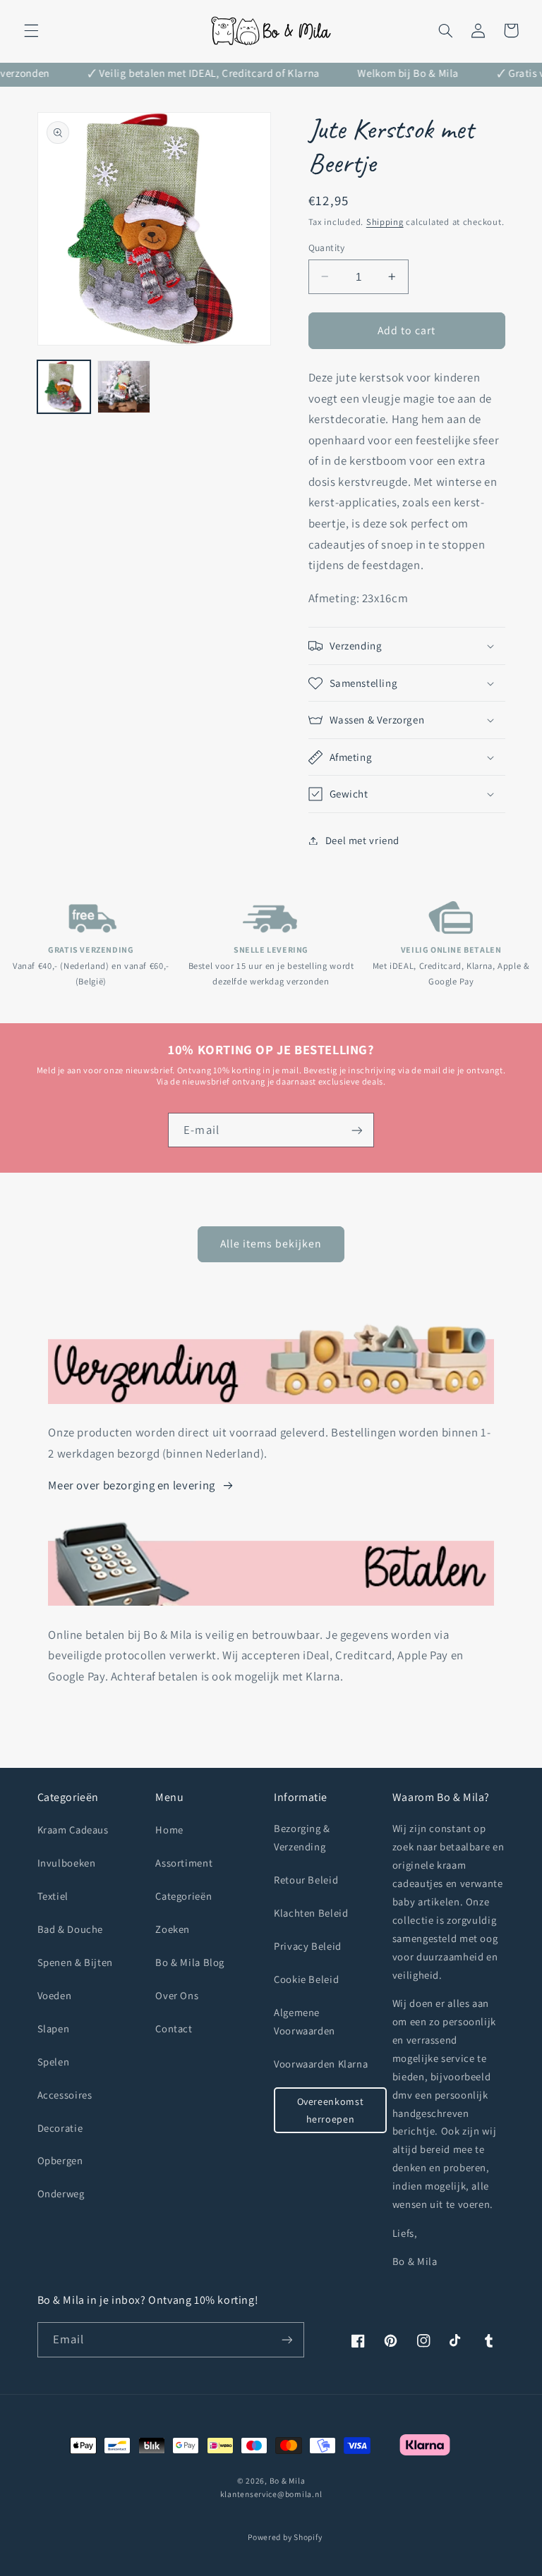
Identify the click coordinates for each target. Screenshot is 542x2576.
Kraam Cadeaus (73, 1830)
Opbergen (60, 2160)
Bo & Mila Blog (190, 1962)
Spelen (54, 2062)
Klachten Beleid (311, 1913)
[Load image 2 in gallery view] (124, 387)
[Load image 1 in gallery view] (64, 387)
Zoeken (173, 1929)
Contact (174, 2028)
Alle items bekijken (271, 1244)
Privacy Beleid (308, 1946)
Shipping (385, 222)
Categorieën (183, 1896)
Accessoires (65, 2095)
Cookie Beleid (306, 1979)
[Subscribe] (287, 2339)
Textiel (53, 1896)
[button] (31, 30)
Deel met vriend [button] (362, 840)
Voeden (55, 1995)
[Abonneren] (356, 1130)
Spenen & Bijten (75, 1962)
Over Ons (177, 1995)
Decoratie (60, 2128)
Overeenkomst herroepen (331, 2110)
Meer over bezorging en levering (132, 1485)
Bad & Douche (71, 1929)
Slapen (54, 2028)
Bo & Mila (288, 2480)
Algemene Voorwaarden (305, 2021)
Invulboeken (67, 1863)
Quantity (327, 248)
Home (169, 1830)
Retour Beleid (306, 1880)
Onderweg (61, 2193)
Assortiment (184, 1863)
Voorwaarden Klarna (321, 2064)
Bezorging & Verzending (302, 1837)
